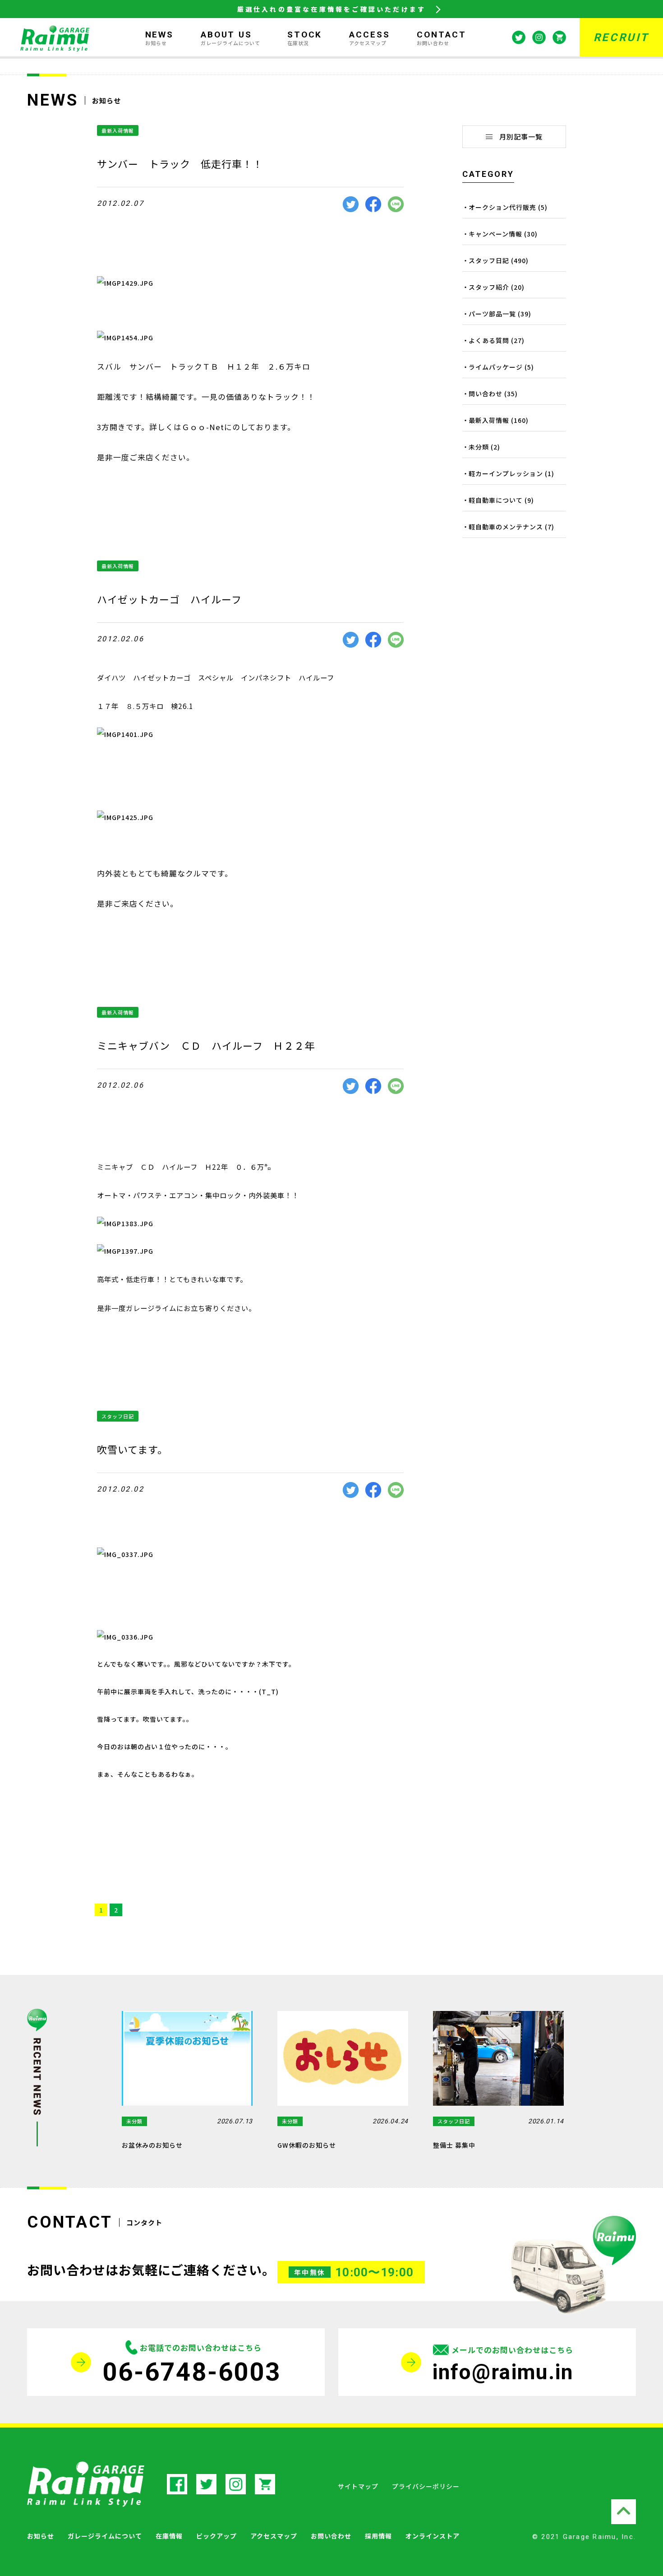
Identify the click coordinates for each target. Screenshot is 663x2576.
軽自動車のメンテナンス (506, 527)
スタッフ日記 (118, 1416)
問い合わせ (486, 394)
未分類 (479, 447)
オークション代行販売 (502, 207)
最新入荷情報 (118, 130)
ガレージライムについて (105, 2536)
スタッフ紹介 (489, 287)
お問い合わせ (331, 2536)
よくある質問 (489, 340)
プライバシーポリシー (426, 2486)
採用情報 (378, 2536)
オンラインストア (433, 2536)
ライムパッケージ (496, 367)
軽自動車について (496, 500)
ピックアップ (216, 2536)
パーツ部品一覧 (492, 314)
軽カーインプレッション (506, 473)
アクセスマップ (274, 2536)
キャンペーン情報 (495, 234)
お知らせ (41, 2536)
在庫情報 (169, 2536)
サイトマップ (358, 2486)
